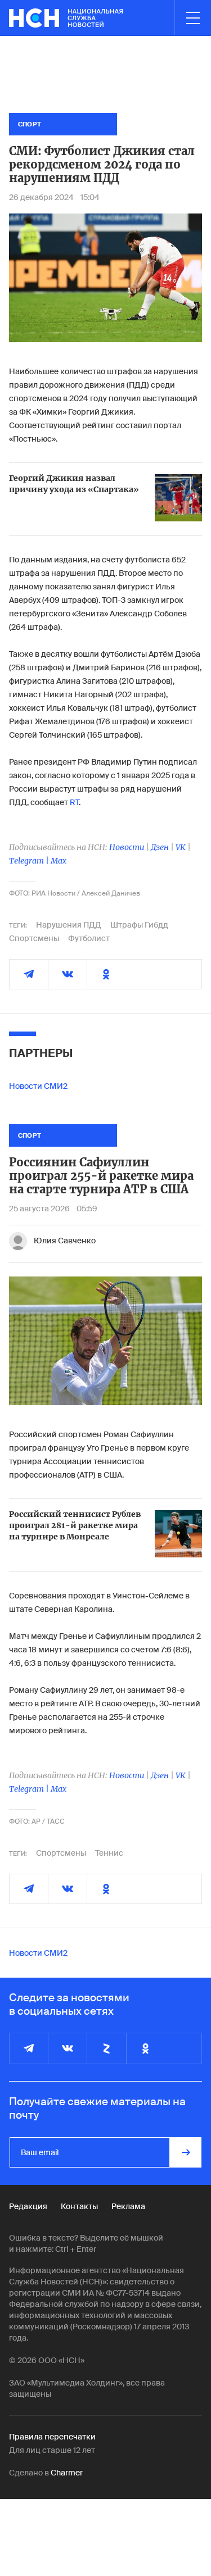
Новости (127, 847)
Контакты (79, 2206)
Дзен (160, 847)
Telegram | (30, 861)
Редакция (28, 2206)
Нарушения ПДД (69, 925)
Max (59, 861)
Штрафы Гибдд (139, 925)
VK (181, 847)
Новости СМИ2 (38, 1086)
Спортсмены (34, 938)
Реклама (128, 2206)
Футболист (89, 938)
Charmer (67, 2473)
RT (74, 802)
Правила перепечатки (52, 2437)
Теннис (109, 1853)
